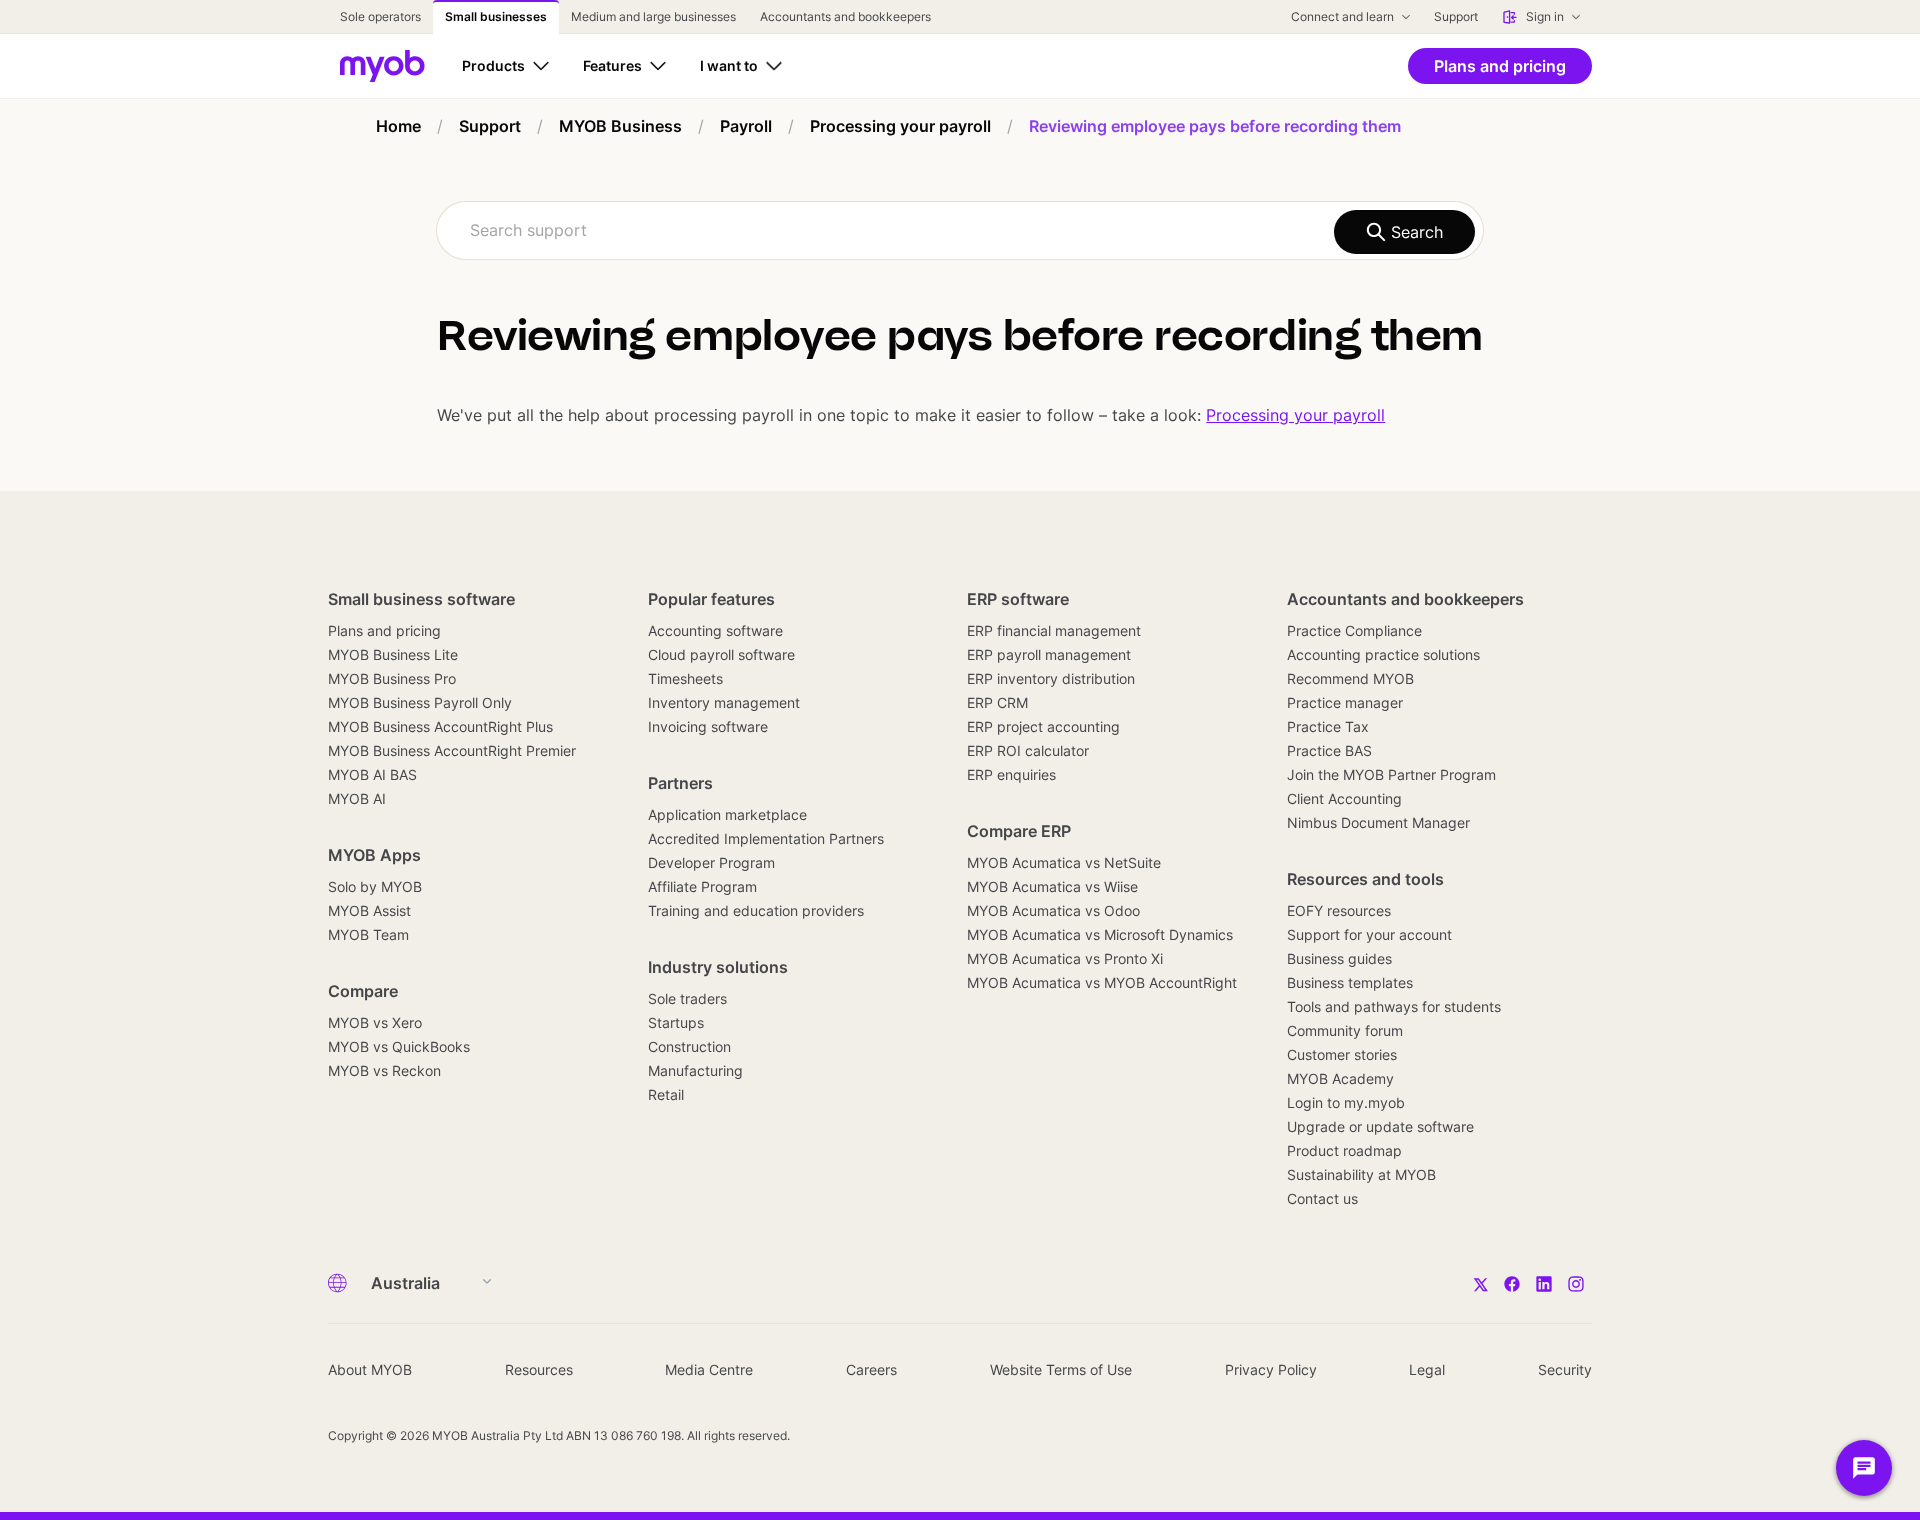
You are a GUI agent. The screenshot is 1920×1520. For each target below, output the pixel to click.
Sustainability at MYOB (1361, 1174)
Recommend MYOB (1350, 678)
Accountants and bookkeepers (1405, 599)
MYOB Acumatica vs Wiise (1052, 886)
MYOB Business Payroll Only (420, 702)
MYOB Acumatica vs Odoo (1053, 910)
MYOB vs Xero (375, 1022)
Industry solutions (718, 967)
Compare (363, 991)
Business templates (1350, 982)
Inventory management (724, 702)
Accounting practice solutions (1383, 654)
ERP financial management (1054, 630)
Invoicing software (708, 726)
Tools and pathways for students (1394, 1006)
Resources (539, 1369)
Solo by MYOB (375, 886)
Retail (666, 1094)
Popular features (711, 599)
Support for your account (1369, 934)
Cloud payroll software (721, 654)
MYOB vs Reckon (384, 1070)
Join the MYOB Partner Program (1391, 774)
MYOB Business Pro (392, 678)
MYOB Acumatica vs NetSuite (1064, 862)
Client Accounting (1344, 798)
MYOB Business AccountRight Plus (440, 726)
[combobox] (959, 230)
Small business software (421, 599)
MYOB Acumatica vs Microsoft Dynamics (1100, 934)
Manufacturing (695, 1070)
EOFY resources (1339, 910)
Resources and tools (1365, 879)
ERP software (1018, 599)
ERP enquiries (1011, 774)
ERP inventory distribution (1051, 678)
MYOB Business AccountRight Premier (452, 750)
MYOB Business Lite (393, 654)
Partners (680, 783)
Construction (689, 1046)
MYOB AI (357, 798)
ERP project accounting (1043, 726)
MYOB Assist (369, 910)
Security (1565, 1369)
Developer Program (711, 862)
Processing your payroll (1295, 415)
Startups (676, 1022)
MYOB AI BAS (372, 774)
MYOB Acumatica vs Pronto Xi (1065, 958)
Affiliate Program (702, 886)
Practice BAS (1329, 750)
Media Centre (709, 1369)
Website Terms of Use (1061, 1369)
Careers (871, 1369)
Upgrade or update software (1380, 1126)
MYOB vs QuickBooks (399, 1046)
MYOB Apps (374, 855)
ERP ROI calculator (1028, 750)
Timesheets (685, 678)
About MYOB (370, 1369)
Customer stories (1342, 1054)
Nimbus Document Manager (1378, 822)
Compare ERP (1019, 831)
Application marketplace (727, 814)
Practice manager (1345, 702)
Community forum (1345, 1030)
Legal (1427, 1369)
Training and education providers (756, 910)
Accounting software (715, 630)
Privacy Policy (1271, 1369)
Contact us (1322, 1198)
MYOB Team (368, 934)
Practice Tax (1328, 726)
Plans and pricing (384, 630)
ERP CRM (997, 702)
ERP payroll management (1049, 654)
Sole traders (687, 998)
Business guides (1339, 958)
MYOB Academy (1340, 1078)
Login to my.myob (1346, 1102)
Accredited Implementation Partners (766, 838)
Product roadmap (1344, 1150)
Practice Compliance (1354, 630)
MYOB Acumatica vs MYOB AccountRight (1102, 982)
